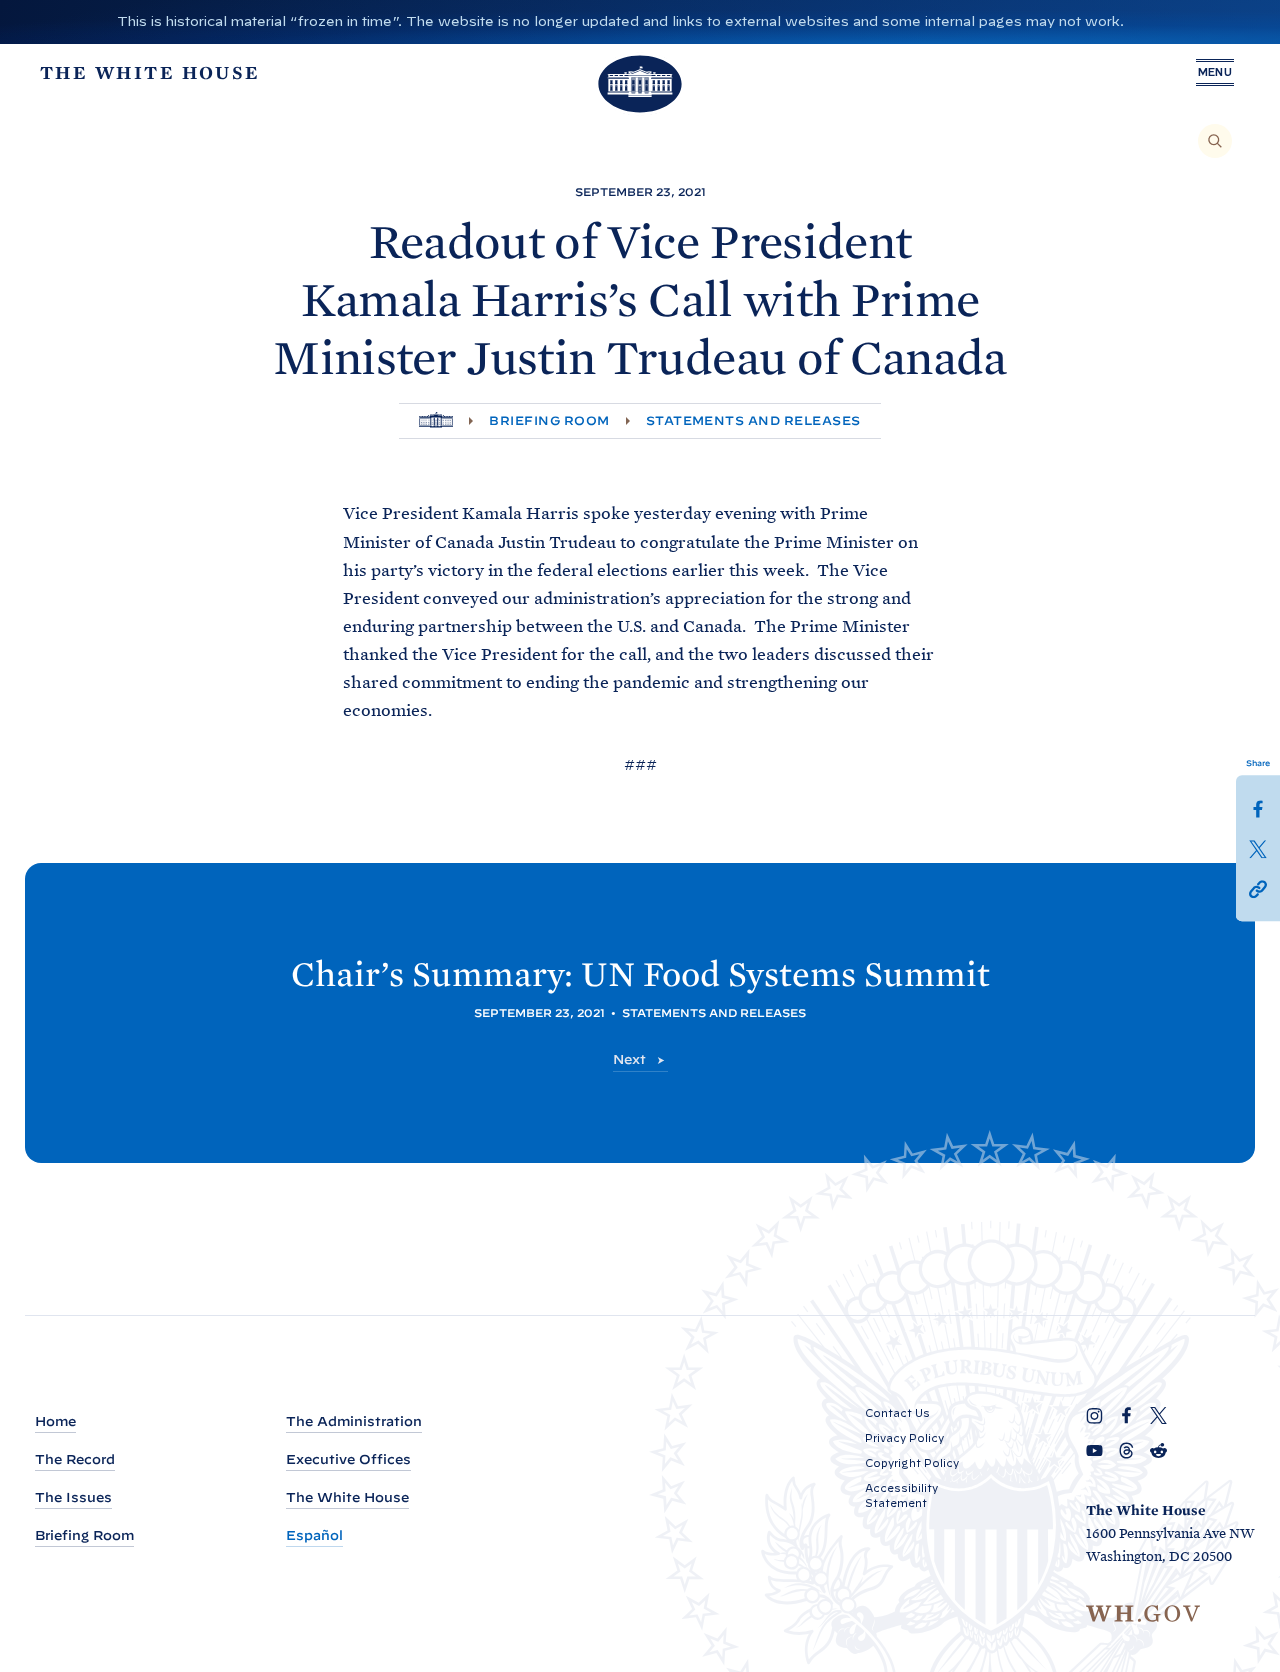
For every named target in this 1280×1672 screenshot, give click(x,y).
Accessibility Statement (901, 1495)
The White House (347, 1497)
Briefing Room (549, 420)
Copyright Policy (912, 1463)
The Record (75, 1459)
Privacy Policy (904, 1438)
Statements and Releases (753, 420)
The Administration (354, 1421)
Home (55, 1421)
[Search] (1215, 141)
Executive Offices (348, 1459)
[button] (1258, 888)
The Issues (73, 1497)
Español (314, 1535)
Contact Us (897, 1413)
